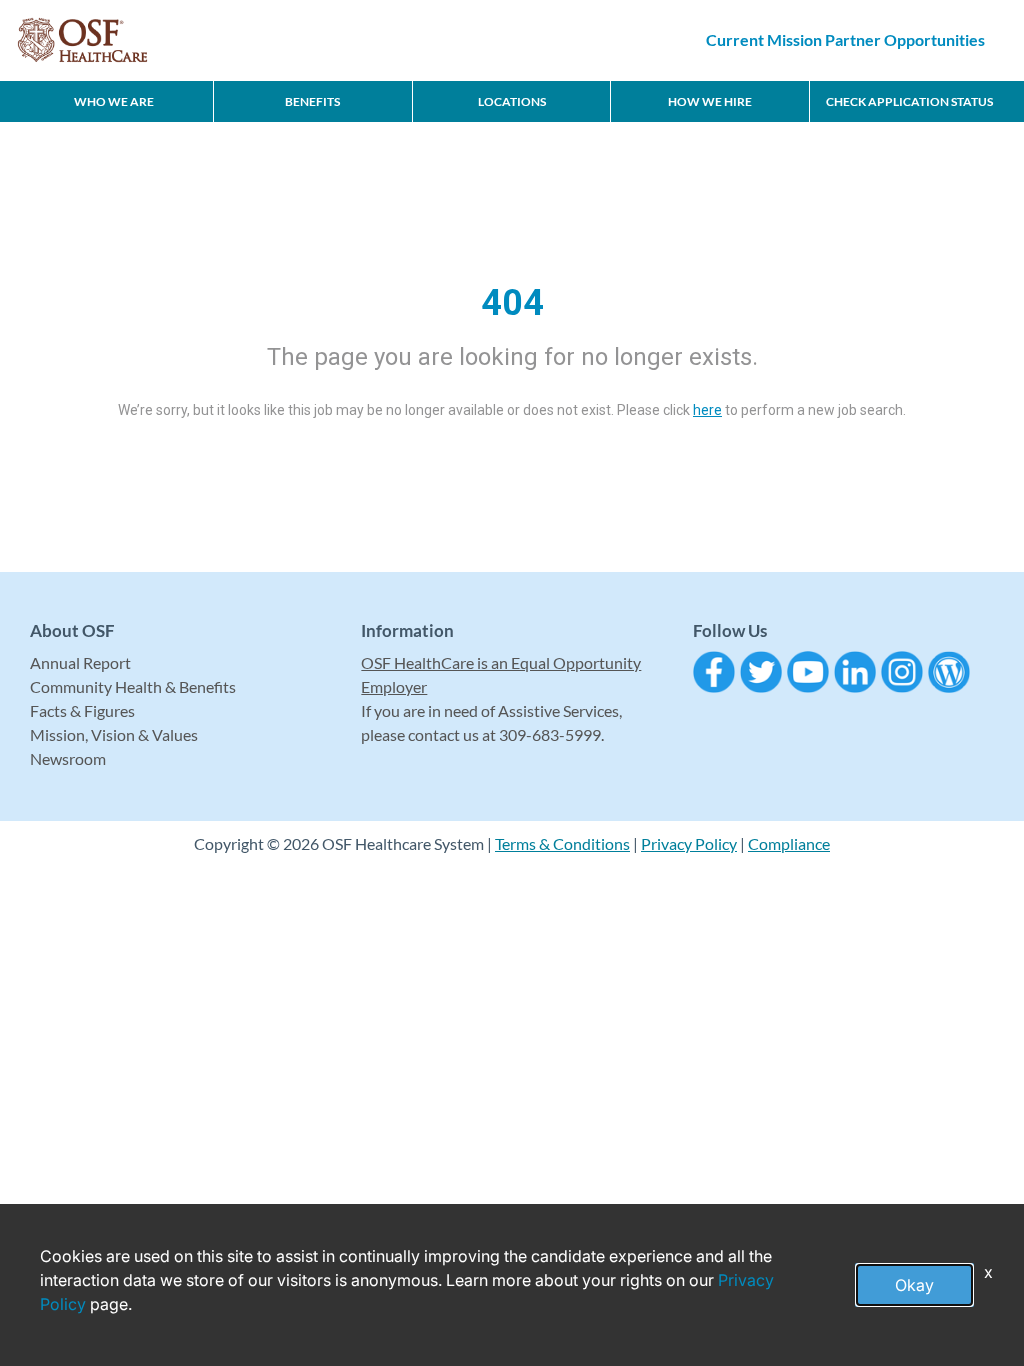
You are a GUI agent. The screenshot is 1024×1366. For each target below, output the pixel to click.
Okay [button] (914, 1285)
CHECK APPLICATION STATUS (909, 101)
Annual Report (80, 662)
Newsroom (68, 758)
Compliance (789, 843)
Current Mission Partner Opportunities (845, 39)
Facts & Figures (82, 710)
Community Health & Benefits (133, 686)
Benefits (312, 101)
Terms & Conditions (562, 843)
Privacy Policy (689, 843)
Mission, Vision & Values (114, 734)
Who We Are (114, 101)
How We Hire (710, 101)
